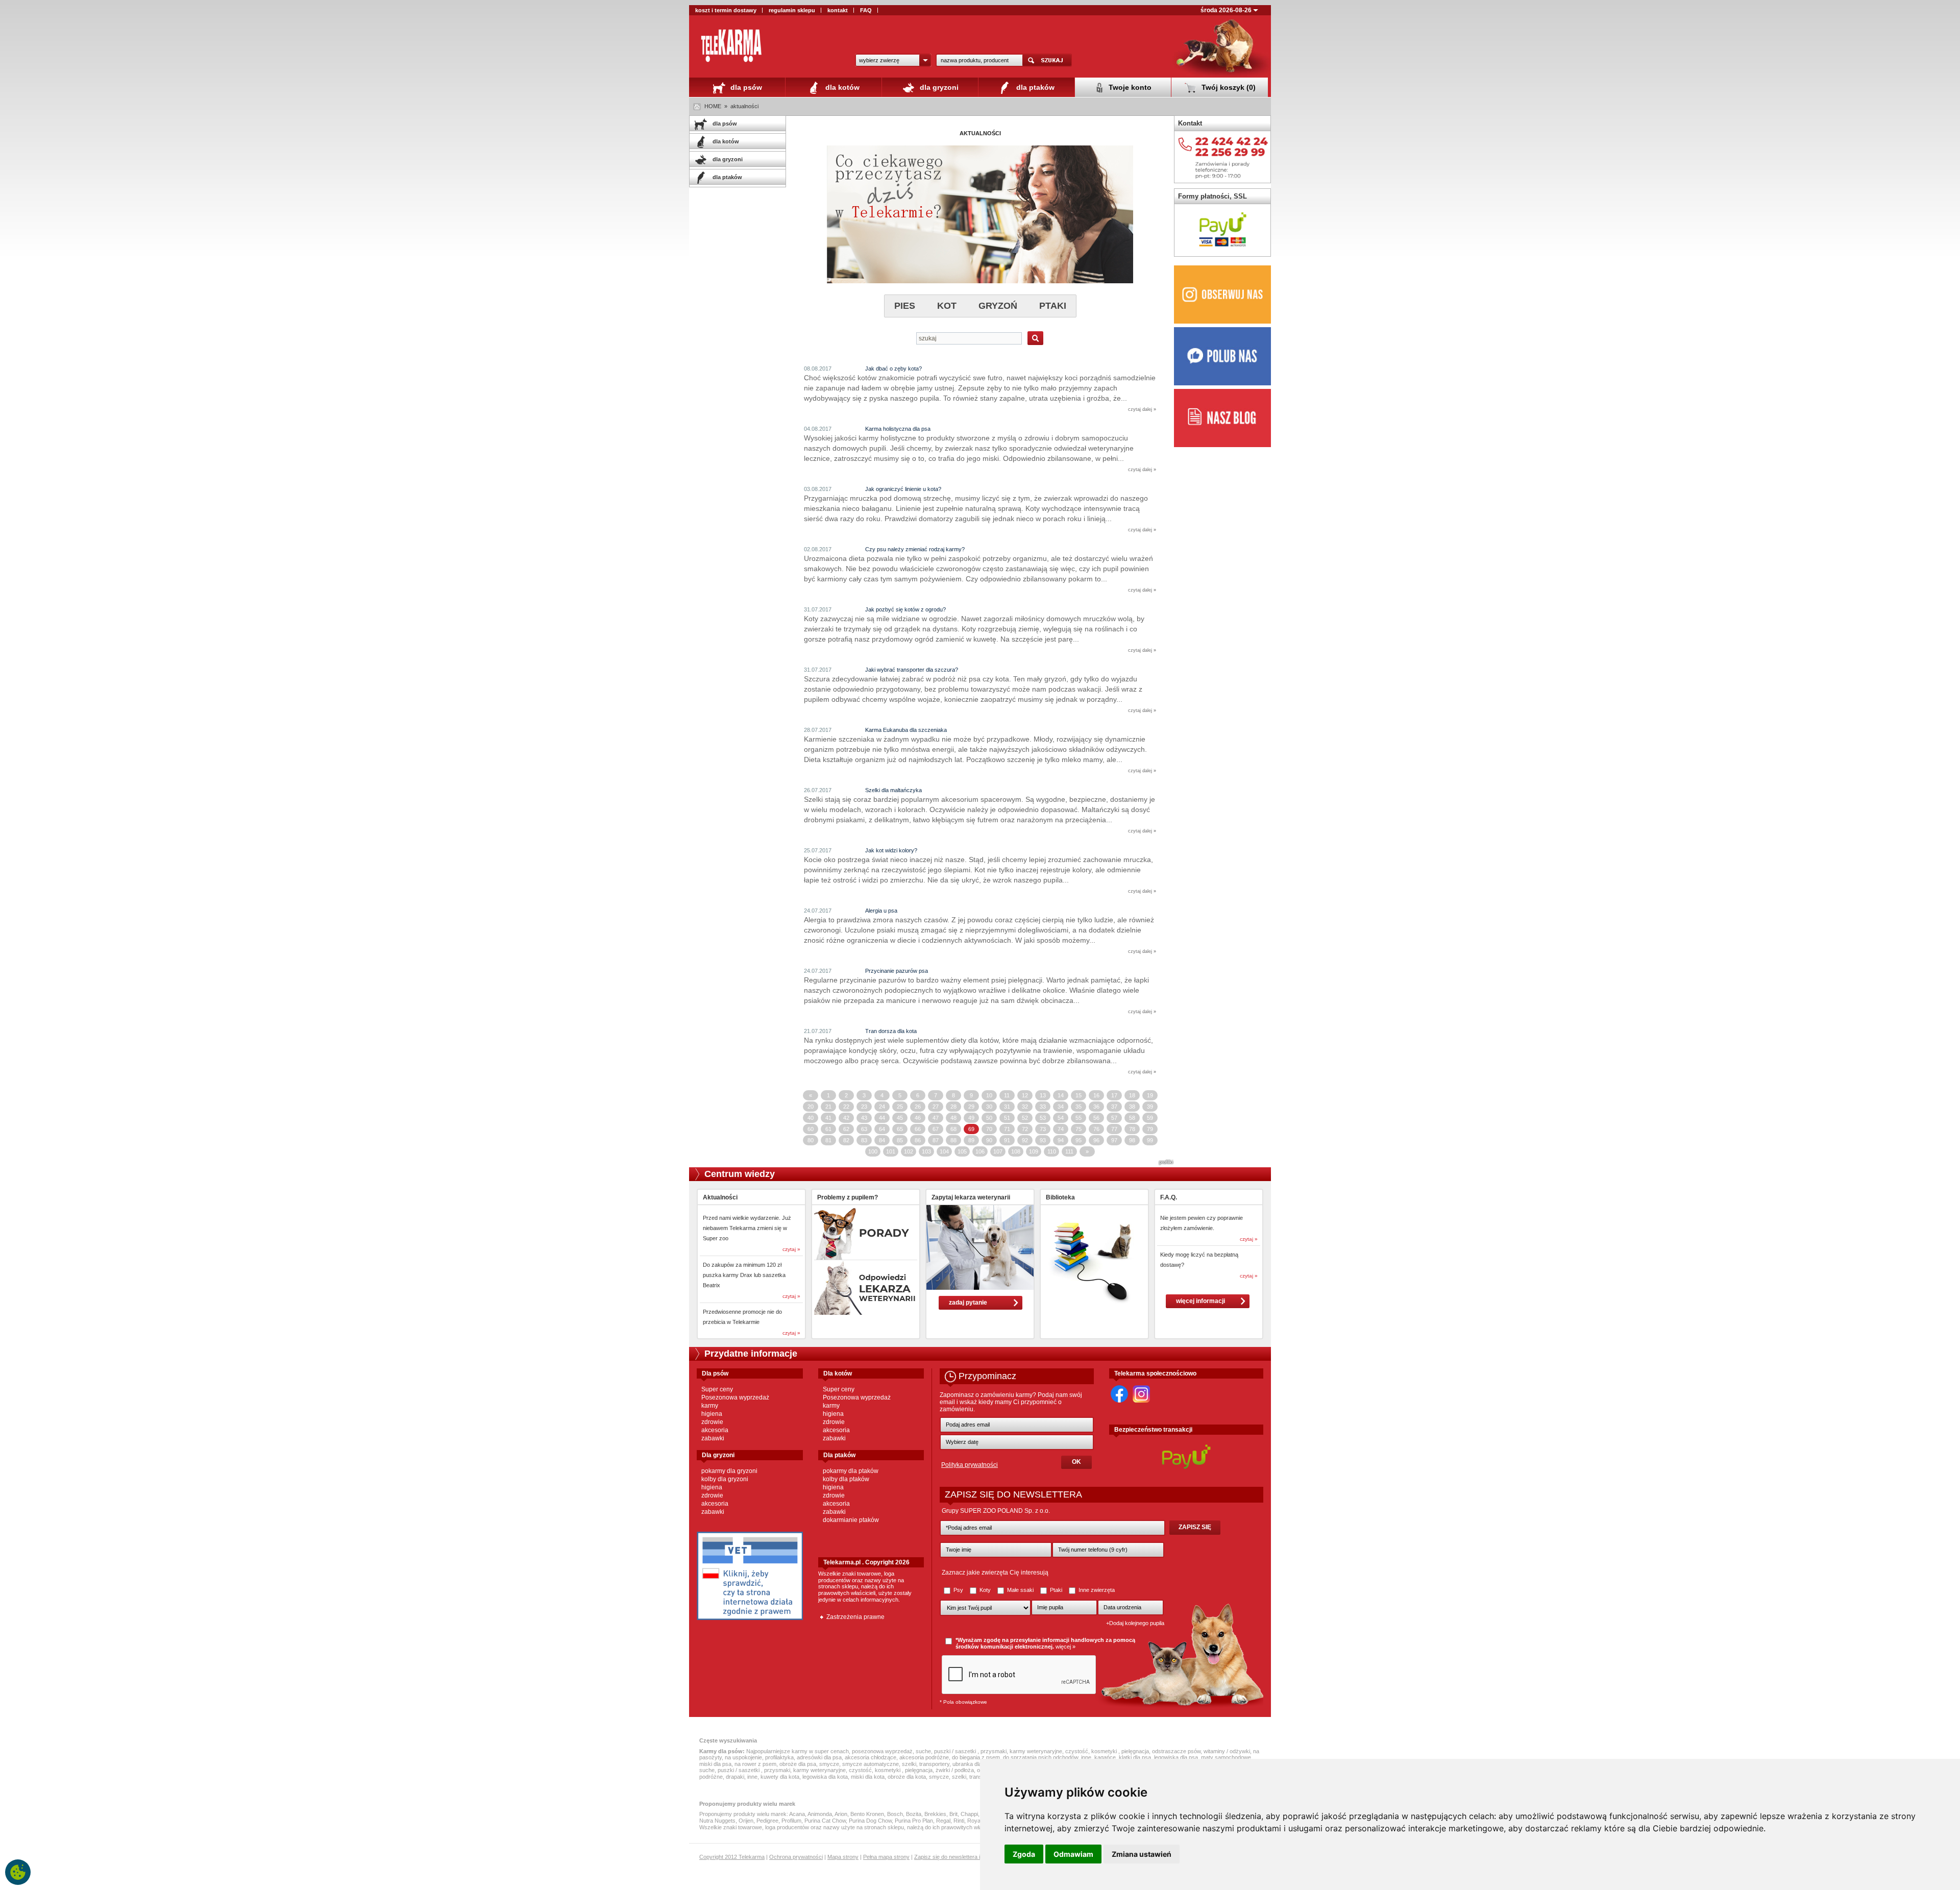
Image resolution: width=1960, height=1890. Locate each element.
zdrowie (712, 1422)
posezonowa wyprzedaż (882, 1751)
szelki (909, 1764)
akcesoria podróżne (924, 1757)
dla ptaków (1034, 87)
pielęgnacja (1135, 1751)
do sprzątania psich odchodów (1040, 1757)
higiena (712, 1414)
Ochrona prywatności (796, 1857)
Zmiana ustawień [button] (1142, 1854)
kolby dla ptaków (846, 1479)
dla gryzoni (938, 87)
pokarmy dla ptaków (851, 1471)
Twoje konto (1129, 87)
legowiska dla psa (1176, 1757)
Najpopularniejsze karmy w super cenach (798, 1751)
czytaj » (791, 1249)
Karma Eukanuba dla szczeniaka (906, 730)
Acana (797, 1814)
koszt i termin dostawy (726, 10)
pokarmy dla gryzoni (729, 1471)
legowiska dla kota (825, 1777)
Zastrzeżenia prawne (855, 1617)
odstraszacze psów (1176, 1751)
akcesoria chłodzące (871, 1757)
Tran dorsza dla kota (891, 1031)
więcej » (1065, 1647)
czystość (1077, 1751)
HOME (713, 106)
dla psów (745, 87)
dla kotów (841, 87)
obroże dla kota (907, 1777)
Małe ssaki (1020, 1590)
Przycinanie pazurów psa (897, 971)
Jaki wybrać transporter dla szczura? (912, 670)
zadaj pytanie (968, 1303)
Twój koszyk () (1228, 87)
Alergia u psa (881, 911)
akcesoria (715, 1430)
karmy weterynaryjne (1036, 1751)
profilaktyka (779, 1757)
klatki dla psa (1135, 1757)
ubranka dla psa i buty (979, 1764)
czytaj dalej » (1142, 409)
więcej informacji (1200, 1301)
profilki (1166, 1162)
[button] (893, 60)
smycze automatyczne (871, 1764)
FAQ (866, 10)
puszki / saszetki (956, 1751)
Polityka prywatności (970, 1465)
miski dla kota (868, 1777)
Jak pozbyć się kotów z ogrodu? (905, 609)
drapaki (735, 1777)
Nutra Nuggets (717, 1821)
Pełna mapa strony (886, 1857)
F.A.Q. (1169, 1197)
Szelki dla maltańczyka (893, 790)
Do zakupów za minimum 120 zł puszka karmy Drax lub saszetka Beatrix (744, 1275)
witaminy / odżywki (1227, 1751)
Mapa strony (843, 1857)
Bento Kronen (867, 1814)
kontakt (838, 10)
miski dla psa (715, 1764)
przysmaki (994, 1751)
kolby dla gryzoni (725, 1479)
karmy (710, 1406)
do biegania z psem (976, 1757)
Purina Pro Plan (914, 1821)
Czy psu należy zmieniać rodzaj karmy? (915, 549)
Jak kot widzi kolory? (891, 850)
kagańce (1105, 1757)
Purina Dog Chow (870, 1821)
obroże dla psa (798, 1764)
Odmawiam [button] (1073, 1854)
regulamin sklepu (792, 10)
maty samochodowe (1226, 1757)
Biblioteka (1060, 1197)
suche (923, 1751)
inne (1086, 1757)
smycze (829, 1764)
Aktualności (720, 1197)
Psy (958, 1590)
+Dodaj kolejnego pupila (1135, 1623)
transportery (934, 1764)
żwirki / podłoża (955, 1770)
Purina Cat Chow (825, 1821)
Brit (953, 1814)
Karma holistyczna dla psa (898, 429)
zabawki (713, 1438)
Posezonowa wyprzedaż (735, 1397)
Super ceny (717, 1389)
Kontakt (1190, 123)
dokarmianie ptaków (851, 1520)
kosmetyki (1105, 1751)
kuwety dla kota (780, 1777)
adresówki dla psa (819, 1757)
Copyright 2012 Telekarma (732, 1857)
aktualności (744, 106)
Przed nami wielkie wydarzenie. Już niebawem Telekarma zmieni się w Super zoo (747, 1228)
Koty (985, 1590)
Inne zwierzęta (1096, 1590)
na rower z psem (755, 1764)
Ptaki (1056, 1590)
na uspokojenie (743, 1757)
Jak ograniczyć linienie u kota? (903, 489)
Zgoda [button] (1024, 1854)
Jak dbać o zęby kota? (893, 369)
